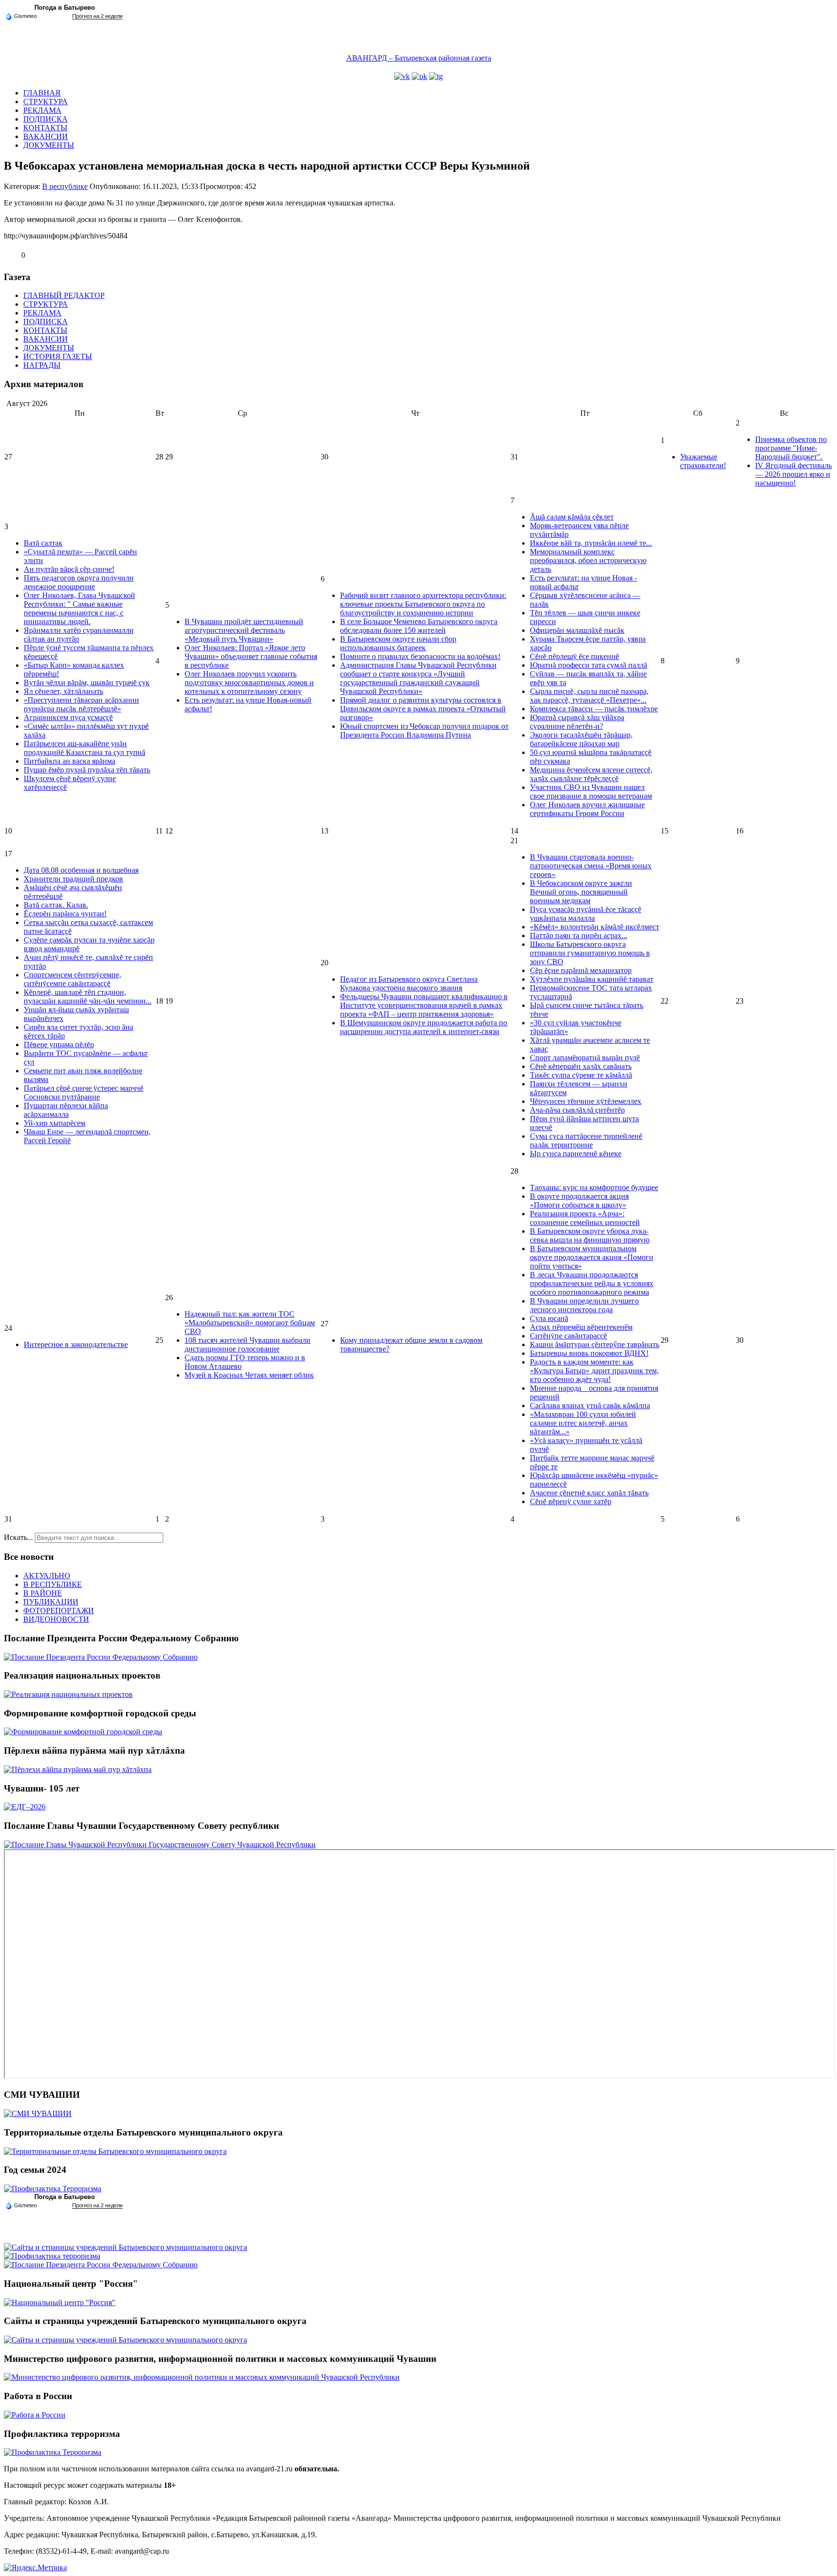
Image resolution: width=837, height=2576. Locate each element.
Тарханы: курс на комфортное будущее (594, 1187)
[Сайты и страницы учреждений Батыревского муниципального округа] (125, 2247)
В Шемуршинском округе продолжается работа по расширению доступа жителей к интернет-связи (424, 1027)
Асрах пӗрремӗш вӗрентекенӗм (581, 1327)
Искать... (18, 1537)
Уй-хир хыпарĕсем (54, 1123)
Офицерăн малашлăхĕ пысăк (577, 630)
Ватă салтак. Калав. (56, 905)
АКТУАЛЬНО (47, 1576)
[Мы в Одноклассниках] (419, 76)
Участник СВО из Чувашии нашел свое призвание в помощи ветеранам (591, 792)
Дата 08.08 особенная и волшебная (81, 870)
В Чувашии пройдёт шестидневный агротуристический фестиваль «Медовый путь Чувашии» (244, 630)
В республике (65, 186)
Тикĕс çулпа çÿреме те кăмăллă (581, 1075)
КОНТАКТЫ (45, 128)
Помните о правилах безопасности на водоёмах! (420, 656)
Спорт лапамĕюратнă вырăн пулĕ (585, 1058)
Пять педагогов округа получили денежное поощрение (79, 582)
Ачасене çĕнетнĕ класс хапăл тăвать (589, 1493)
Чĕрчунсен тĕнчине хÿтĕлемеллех (586, 1101)
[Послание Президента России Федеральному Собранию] (101, 1657)
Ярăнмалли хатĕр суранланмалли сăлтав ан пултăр (79, 635)
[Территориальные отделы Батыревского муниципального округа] (115, 2151)
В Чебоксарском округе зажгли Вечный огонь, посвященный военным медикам (581, 892)
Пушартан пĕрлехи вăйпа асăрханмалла (66, 1110)
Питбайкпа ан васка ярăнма (70, 761)
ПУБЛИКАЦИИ (51, 1602)
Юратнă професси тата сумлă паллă (589, 665)
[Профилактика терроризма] (52, 2256)
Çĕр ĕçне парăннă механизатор (581, 970)
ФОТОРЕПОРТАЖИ (59, 1610)
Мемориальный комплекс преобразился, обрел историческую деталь (588, 560)
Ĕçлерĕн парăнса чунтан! (65, 914)
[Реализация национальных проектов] (68, 1694)
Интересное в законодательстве (76, 1344)
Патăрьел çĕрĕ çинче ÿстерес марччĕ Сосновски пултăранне (84, 1092)
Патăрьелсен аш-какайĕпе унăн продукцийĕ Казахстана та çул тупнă (85, 748)
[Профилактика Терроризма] (53, 2189)
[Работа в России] (35, 2415)
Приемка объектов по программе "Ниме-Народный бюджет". (791, 448)
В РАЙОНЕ (43, 1593)
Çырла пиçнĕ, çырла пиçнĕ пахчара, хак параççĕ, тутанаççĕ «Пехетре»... (589, 696)
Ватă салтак (43, 543)
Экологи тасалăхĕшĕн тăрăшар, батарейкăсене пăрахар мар (581, 739)
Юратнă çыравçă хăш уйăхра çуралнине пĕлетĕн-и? (577, 722)
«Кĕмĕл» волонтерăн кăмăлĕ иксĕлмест (595, 927)
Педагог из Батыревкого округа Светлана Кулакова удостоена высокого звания (409, 983)
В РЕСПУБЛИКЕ (53, 1584)
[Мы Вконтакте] (402, 76)
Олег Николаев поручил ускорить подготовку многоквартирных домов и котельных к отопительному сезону (249, 683)
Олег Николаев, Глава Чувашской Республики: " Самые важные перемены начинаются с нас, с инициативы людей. (79, 608)
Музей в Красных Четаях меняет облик (249, 1375)
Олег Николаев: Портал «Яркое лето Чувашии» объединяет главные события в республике (251, 656)
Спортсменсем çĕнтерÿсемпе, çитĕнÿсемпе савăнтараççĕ (72, 979)
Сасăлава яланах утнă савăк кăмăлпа (590, 1406)
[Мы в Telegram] (436, 76)
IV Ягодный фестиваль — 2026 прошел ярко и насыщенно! (793, 474)
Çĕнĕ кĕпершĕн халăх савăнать (581, 1066)
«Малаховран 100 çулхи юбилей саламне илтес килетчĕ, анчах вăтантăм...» (583, 1423)
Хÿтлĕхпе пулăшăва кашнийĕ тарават (592, 979)
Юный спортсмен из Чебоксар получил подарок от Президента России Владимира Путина (424, 730)
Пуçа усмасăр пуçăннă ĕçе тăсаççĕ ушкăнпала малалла (586, 914)
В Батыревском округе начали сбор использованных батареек (398, 643)
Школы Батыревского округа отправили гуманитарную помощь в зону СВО (590, 953)
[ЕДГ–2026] (25, 1807)
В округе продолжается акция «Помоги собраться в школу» (579, 1201)
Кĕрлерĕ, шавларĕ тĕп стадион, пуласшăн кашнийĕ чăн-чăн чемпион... (88, 997)
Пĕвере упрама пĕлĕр (59, 1045)
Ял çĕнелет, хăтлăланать (63, 691)
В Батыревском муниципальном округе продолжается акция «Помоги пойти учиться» (592, 1257)
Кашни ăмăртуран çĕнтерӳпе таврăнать (595, 1344)
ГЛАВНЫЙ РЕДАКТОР (64, 295)
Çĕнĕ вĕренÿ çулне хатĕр (571, 1501)
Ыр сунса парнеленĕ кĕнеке (576, 1154)
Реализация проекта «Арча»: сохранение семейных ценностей (585, 1218)
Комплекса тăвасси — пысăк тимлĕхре (594, 709)
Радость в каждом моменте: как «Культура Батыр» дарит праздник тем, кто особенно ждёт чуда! (594, 1371)
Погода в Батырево (65, 8)
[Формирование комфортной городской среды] (83, 1732)
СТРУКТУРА (46, 102)
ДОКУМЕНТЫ (49, 145)
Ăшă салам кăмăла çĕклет (572, 517)
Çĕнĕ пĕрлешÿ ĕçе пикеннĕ (574, 656)
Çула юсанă (549, 1318)
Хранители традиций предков (73, 879)
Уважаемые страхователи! (703, 461)
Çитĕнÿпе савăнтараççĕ (568, 1336)
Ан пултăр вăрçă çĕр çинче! (69, 569)
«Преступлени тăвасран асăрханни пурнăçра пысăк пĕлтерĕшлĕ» (81, 704)
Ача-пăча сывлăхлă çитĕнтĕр (577, 1110)
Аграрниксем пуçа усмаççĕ (68, 717)
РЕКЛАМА (42, 110)
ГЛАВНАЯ (42, 93)
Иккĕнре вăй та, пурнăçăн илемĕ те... (591, 543)
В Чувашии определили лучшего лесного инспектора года (584, 1305)
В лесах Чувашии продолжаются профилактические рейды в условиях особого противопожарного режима (592, 1283)
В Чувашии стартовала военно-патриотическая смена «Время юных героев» (591, 866)
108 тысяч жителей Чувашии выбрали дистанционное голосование (248, 1344)
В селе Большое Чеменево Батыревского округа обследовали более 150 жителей (419, 626)
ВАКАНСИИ (46, 136)
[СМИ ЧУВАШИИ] (38, 2113)
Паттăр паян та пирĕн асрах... (579, 935)
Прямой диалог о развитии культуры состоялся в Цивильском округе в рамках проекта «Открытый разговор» (423, 709)
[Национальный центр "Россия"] (60, 2302)
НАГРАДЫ (42, 365)
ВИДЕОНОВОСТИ (56, 1619)
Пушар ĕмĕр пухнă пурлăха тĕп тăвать (87, 770)
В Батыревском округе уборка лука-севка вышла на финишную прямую (590, 1235)
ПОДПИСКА (46, 119)
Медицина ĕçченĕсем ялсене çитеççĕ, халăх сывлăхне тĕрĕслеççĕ (591, 774)
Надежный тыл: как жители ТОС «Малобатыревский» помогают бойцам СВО (250, 1323)
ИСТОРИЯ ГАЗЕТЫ (58, 356)
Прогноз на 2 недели (97, 16)
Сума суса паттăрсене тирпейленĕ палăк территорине (586, 1140)
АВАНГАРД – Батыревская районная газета (419, 58)
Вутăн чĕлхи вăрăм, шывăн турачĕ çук (87, 683)
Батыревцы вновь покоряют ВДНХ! (589, 1353)
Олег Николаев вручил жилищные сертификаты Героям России (587, 809)
